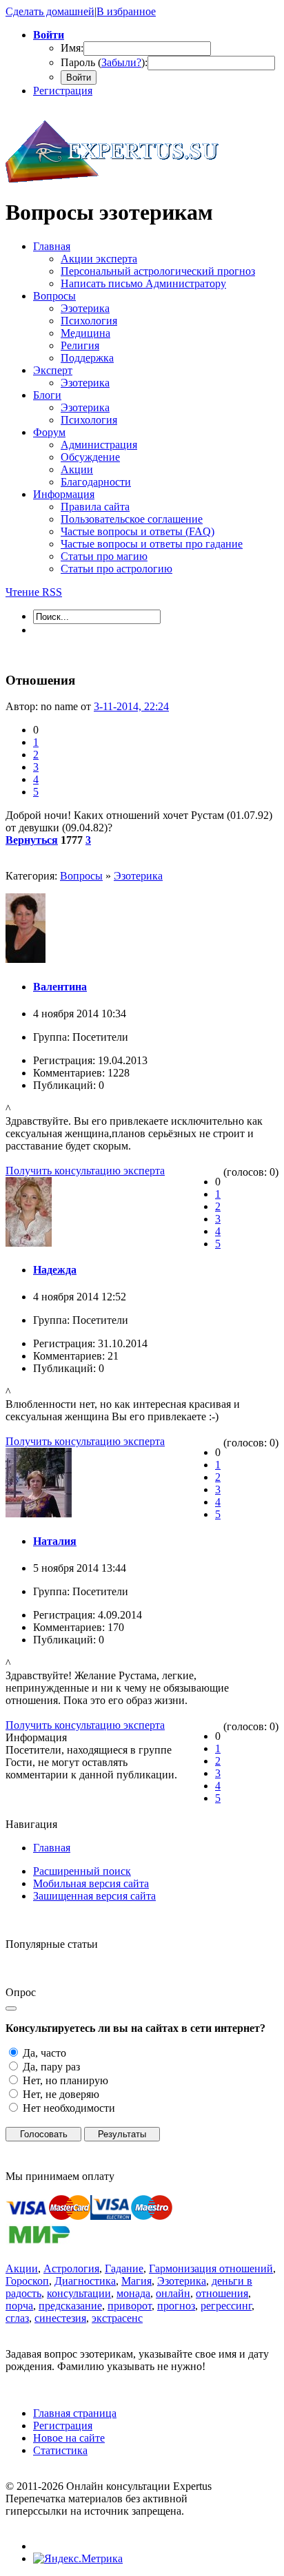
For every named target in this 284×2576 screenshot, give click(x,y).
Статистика (60, 2450)
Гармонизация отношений (211, 2268)
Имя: (72, 48)
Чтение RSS (34, 592)
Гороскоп (27, 2281)
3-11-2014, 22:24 (131, 706)
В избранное (126, 11)
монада (133, 2293)
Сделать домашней (50, 11)
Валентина (60, 987)
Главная (52, 1848)
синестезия (60, 2318)
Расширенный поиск (82, 1871)
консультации (79, 2293)
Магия (136, 2281)
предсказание (70, 2306)
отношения (222, 2293)
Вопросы (81, 876)
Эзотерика (138, 876)
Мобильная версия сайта (91, 1883)
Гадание (124, 2268)
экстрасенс (117, 2318)
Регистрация (63, 91)
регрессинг (226, 2306)
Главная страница (75, 2413)
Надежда (55, 1270)
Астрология (71, 2268)
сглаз (17, 2318)
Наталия (55, 1541)
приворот (130, 2306)
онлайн (173, 2293)
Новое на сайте (69, 2438)
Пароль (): (104, 62)
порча (19, 2306)
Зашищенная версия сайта (94, 1896)
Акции (22, 2268)
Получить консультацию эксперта (85, 1171)
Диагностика (85, 2281)
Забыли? (121, 62)
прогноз (176, 2306)
